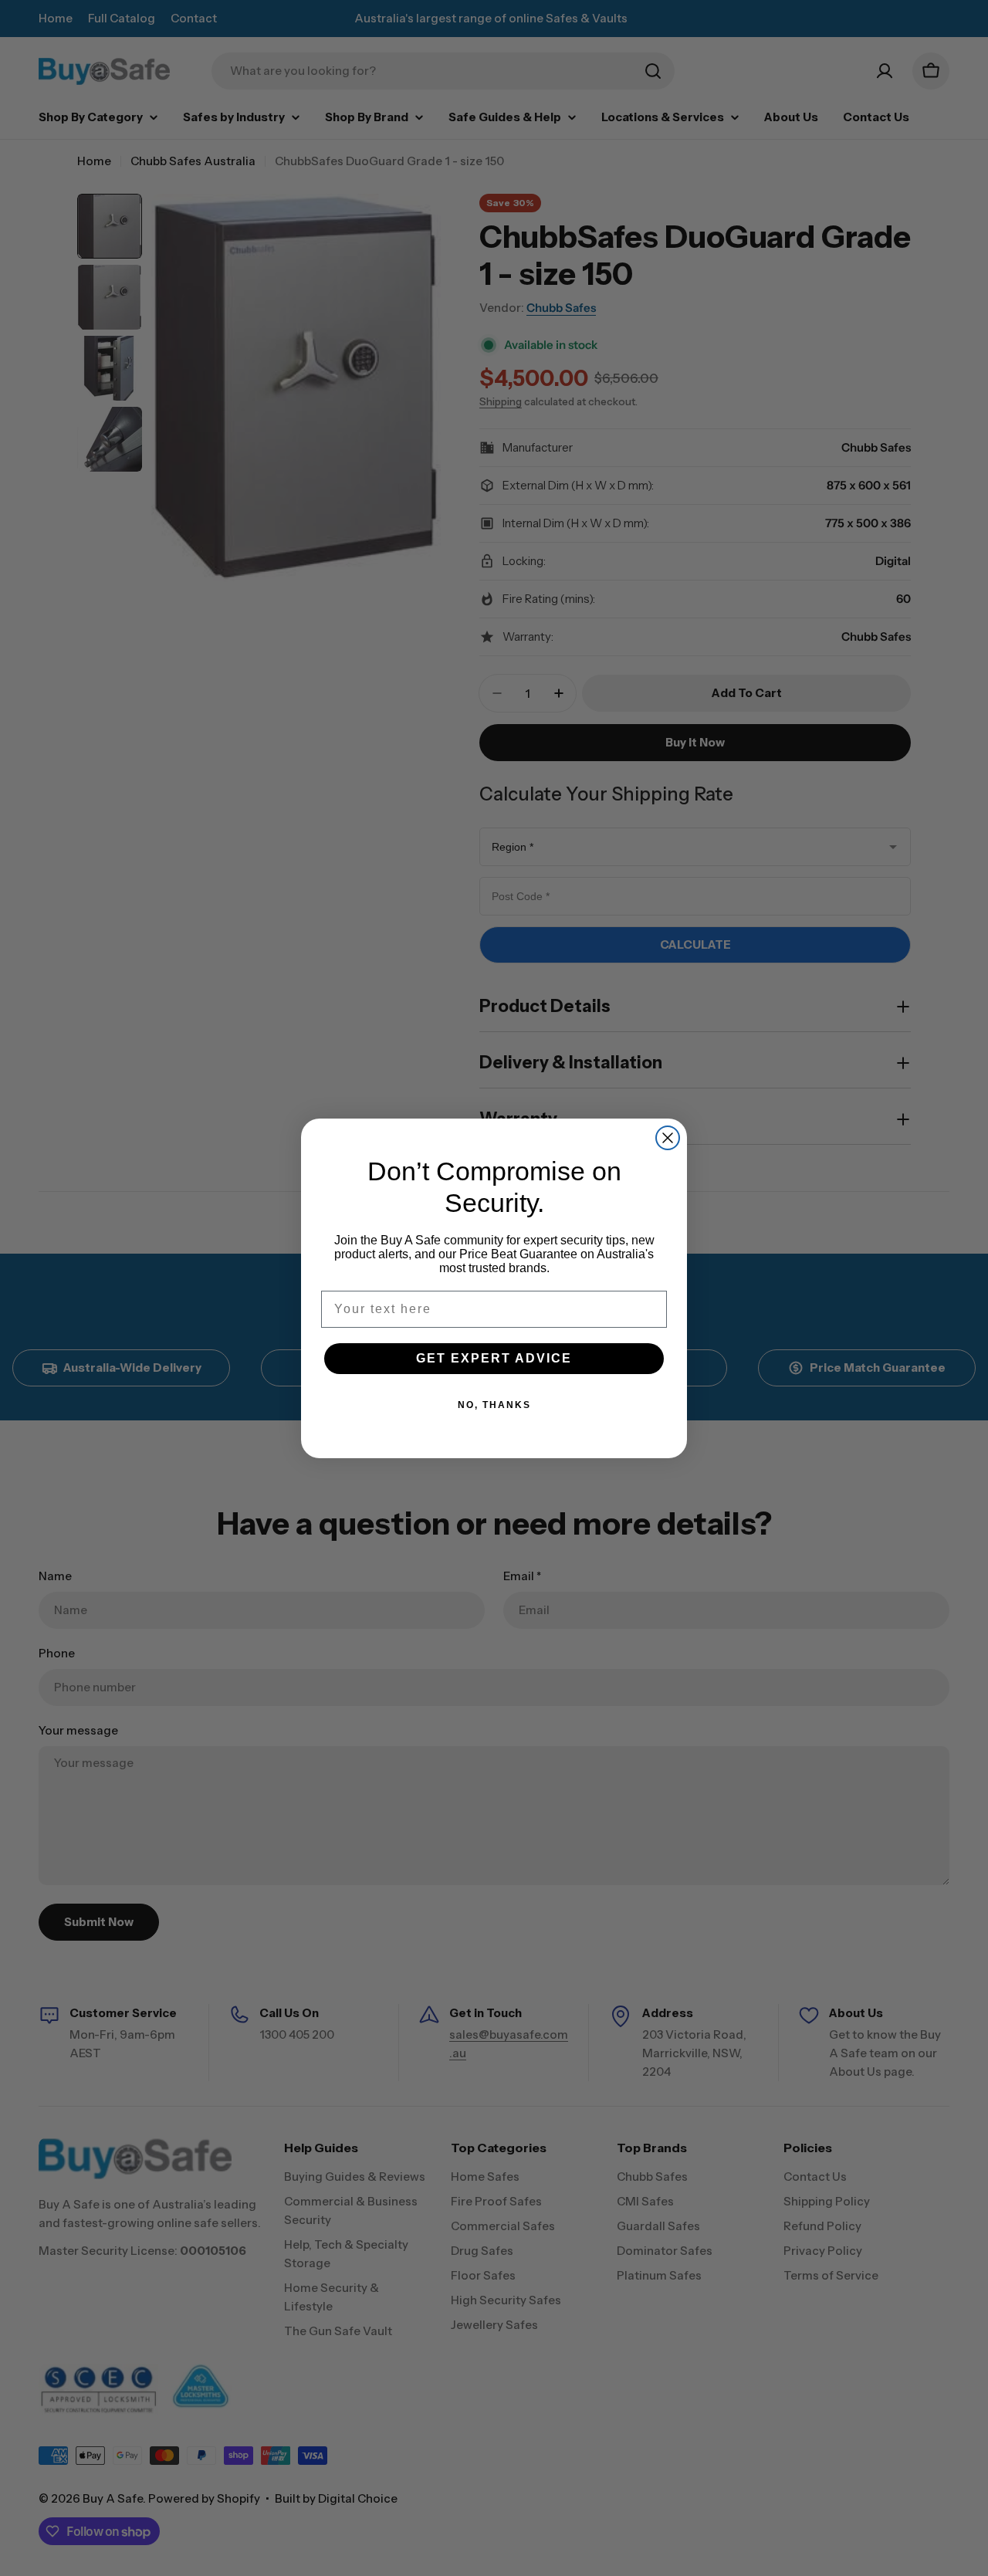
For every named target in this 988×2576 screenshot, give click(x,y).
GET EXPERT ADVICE (494, 1358)
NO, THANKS (494, 1405)
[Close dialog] (668, 1138)
